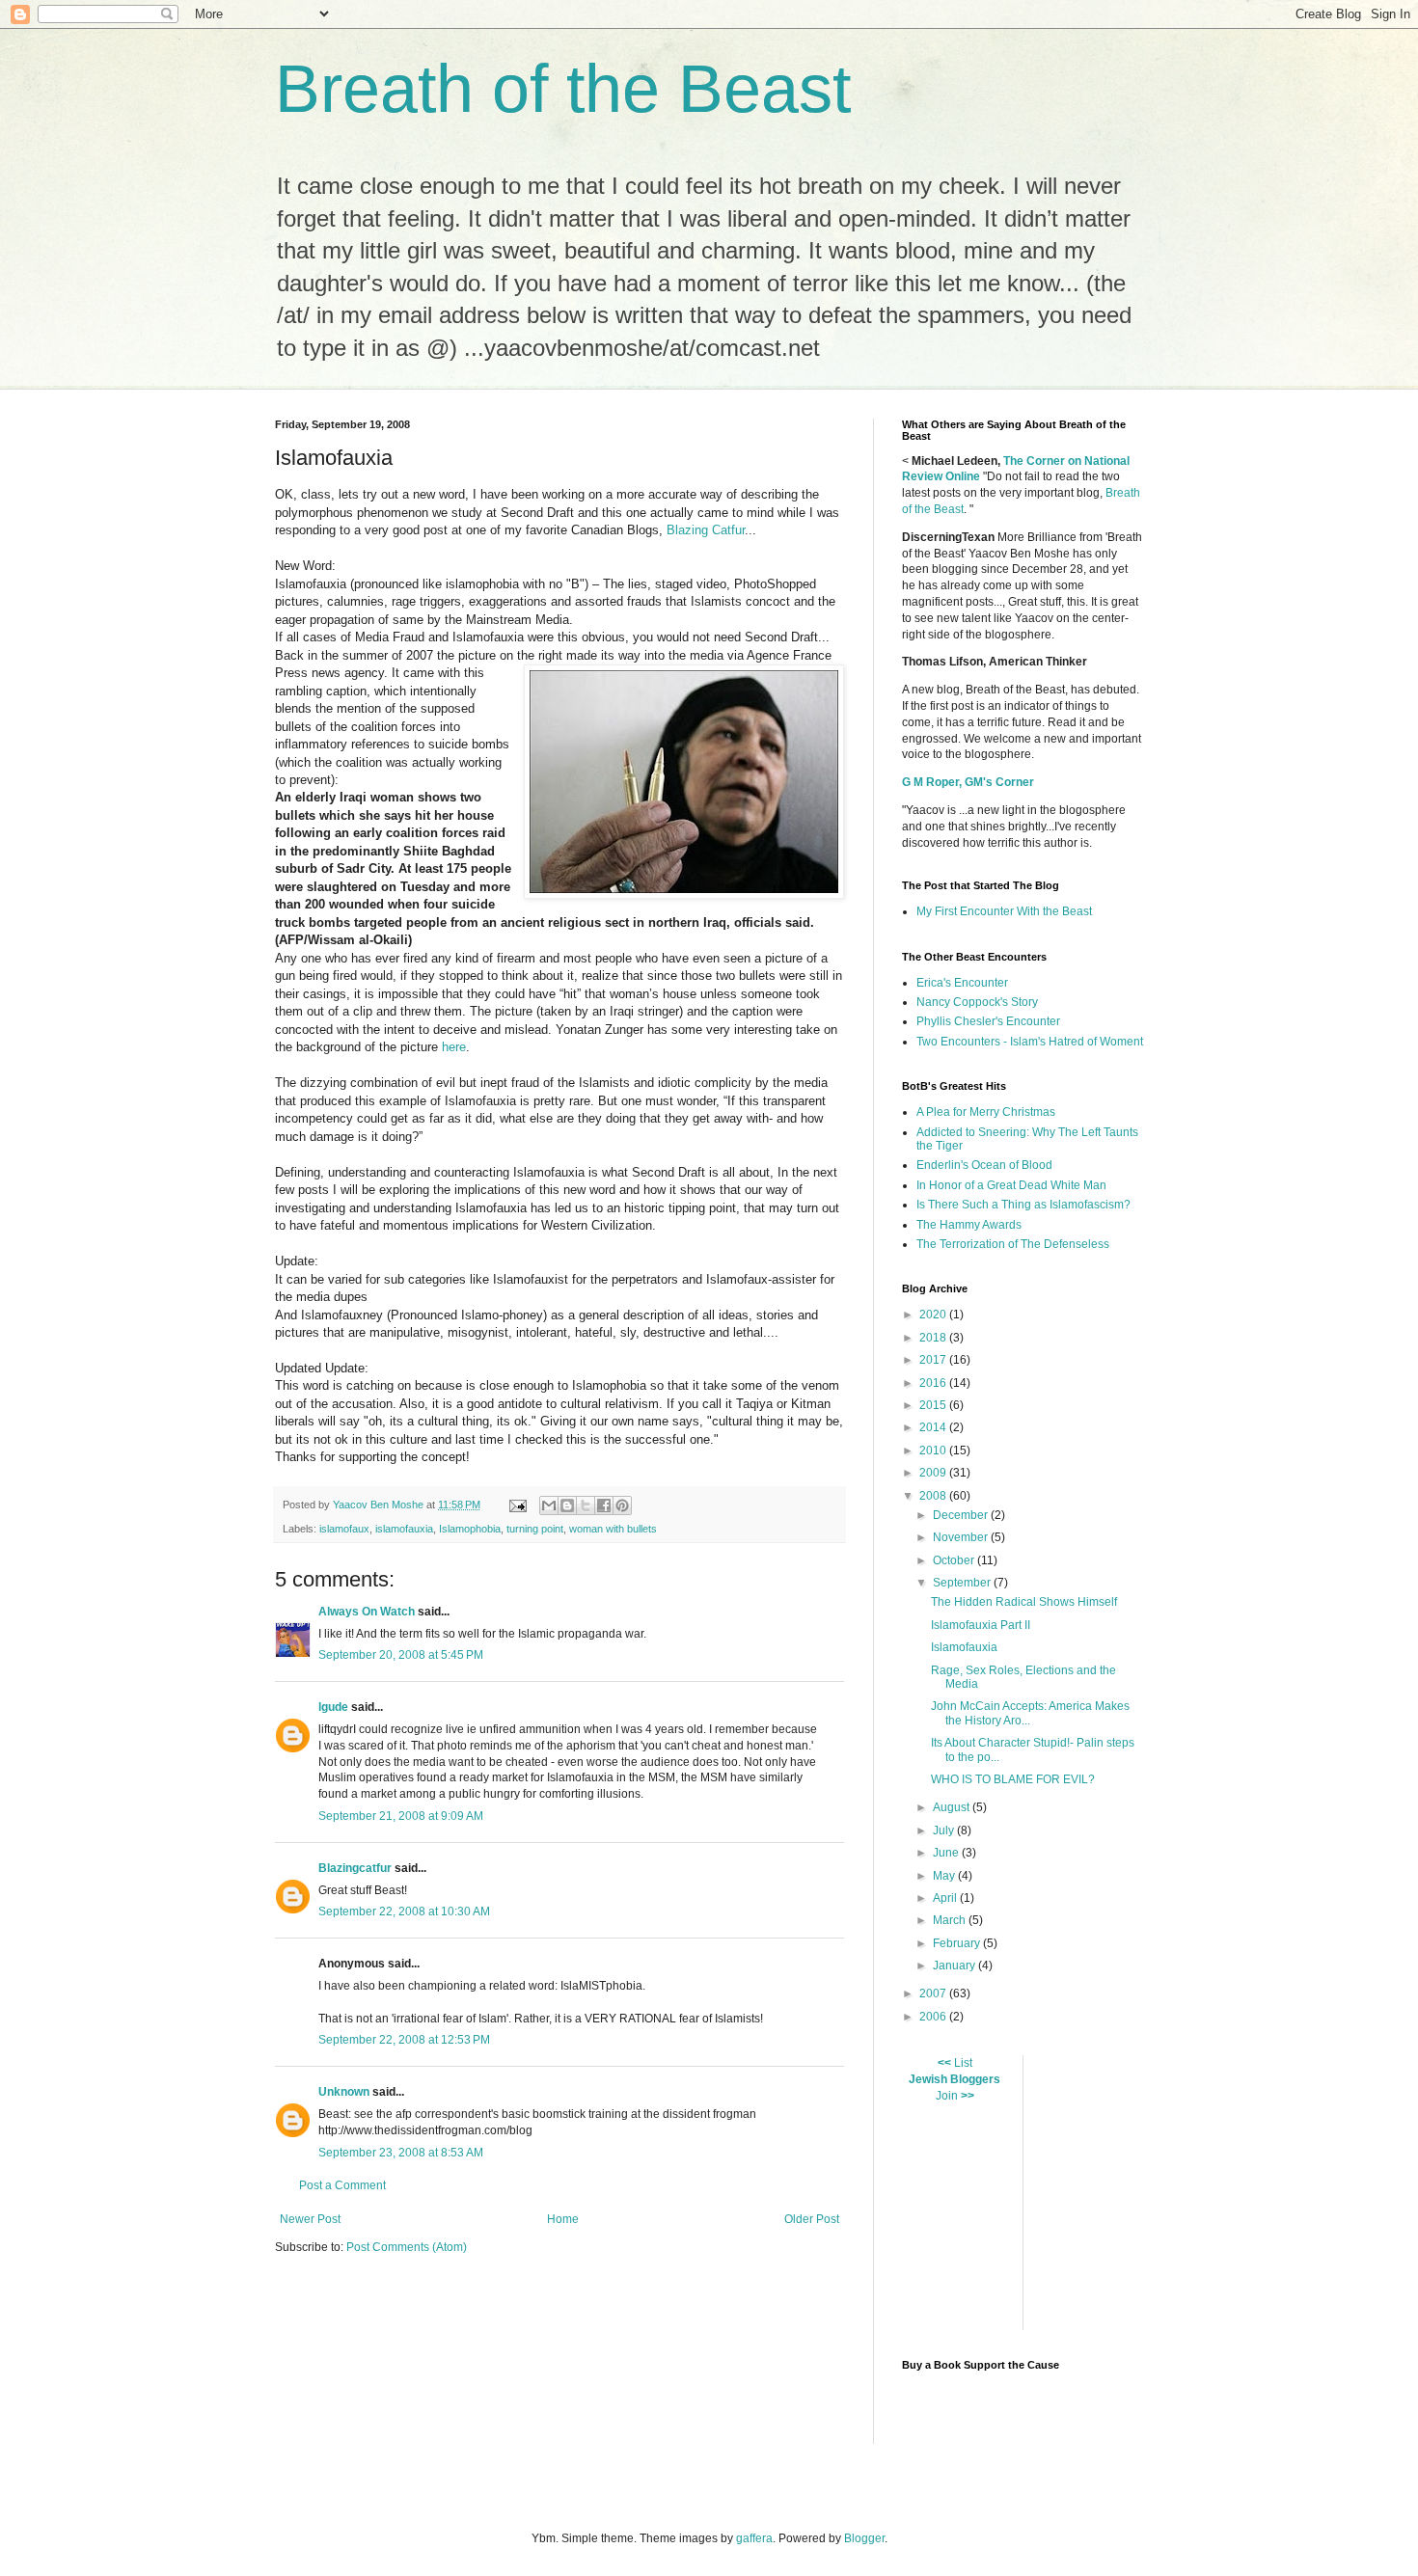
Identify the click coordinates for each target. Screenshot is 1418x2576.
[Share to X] (586, 1505)
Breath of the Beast (563, 89)
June (947, 1853)
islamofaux (344, 1529)
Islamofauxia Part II (981, 1625)
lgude (333, 1707)
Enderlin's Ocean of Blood (984, 1165)
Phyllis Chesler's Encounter (988, 1021)
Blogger (864, 2538)
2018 (934, 1338)
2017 (934, 1360)
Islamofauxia (964, 1647)
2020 (934, 1315)
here (454, 1047)
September (963, 1583)
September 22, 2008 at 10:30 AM (404, 1912)
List (963, 2063)
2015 (934, 1405)
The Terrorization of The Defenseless (1013, 1244)
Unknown (344, 2092)
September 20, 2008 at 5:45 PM (401, 1655)
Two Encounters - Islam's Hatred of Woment (1030, 1042)
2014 (934, 1427)
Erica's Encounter (962, 983)
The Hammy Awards (969, 1225)
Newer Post (310, 2219)
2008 (934, 1496)
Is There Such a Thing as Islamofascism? (1023, 1205)
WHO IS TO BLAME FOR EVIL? (1013, 1779)
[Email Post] (517, 1505)
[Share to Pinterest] (622, 1505)
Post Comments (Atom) (407, 2247)
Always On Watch (367, 1612)
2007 (934, 1993)
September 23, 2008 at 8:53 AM (401, 2153)
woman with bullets (613, 1529)
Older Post (812, 2219)
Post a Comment (342, 2185)
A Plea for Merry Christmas (986, 1112)
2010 (934, 1451)
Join (947, 2096)
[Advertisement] (1228, 2190)
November (962, 1537)
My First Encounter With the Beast (1004, 911)
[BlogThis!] (567, 1505)
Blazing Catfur (706, 530)
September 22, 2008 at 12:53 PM (404, 2040)
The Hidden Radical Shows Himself (1024, 1602)
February (958, 1943)
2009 (934, 1473)
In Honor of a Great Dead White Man (1011, 1185)
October (955, 1560)
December (962, 1515)
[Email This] (549, 1505)
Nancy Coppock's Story (977, 1002)
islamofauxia (404, 1529)
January (955, 1966)
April (946, 1898)
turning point (535, 1529)
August (953, 1807)
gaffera (754, 2538)
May (945, 1876)
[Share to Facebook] (604, 1505)
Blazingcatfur (355, 1868)
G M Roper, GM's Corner (968, 782)
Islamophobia (470, 1529)
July (945, 1830)
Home (563, 2219)
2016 (934, 1383)
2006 (934, 2017)
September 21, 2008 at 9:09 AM (401, 1816)
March (951, 1920)
